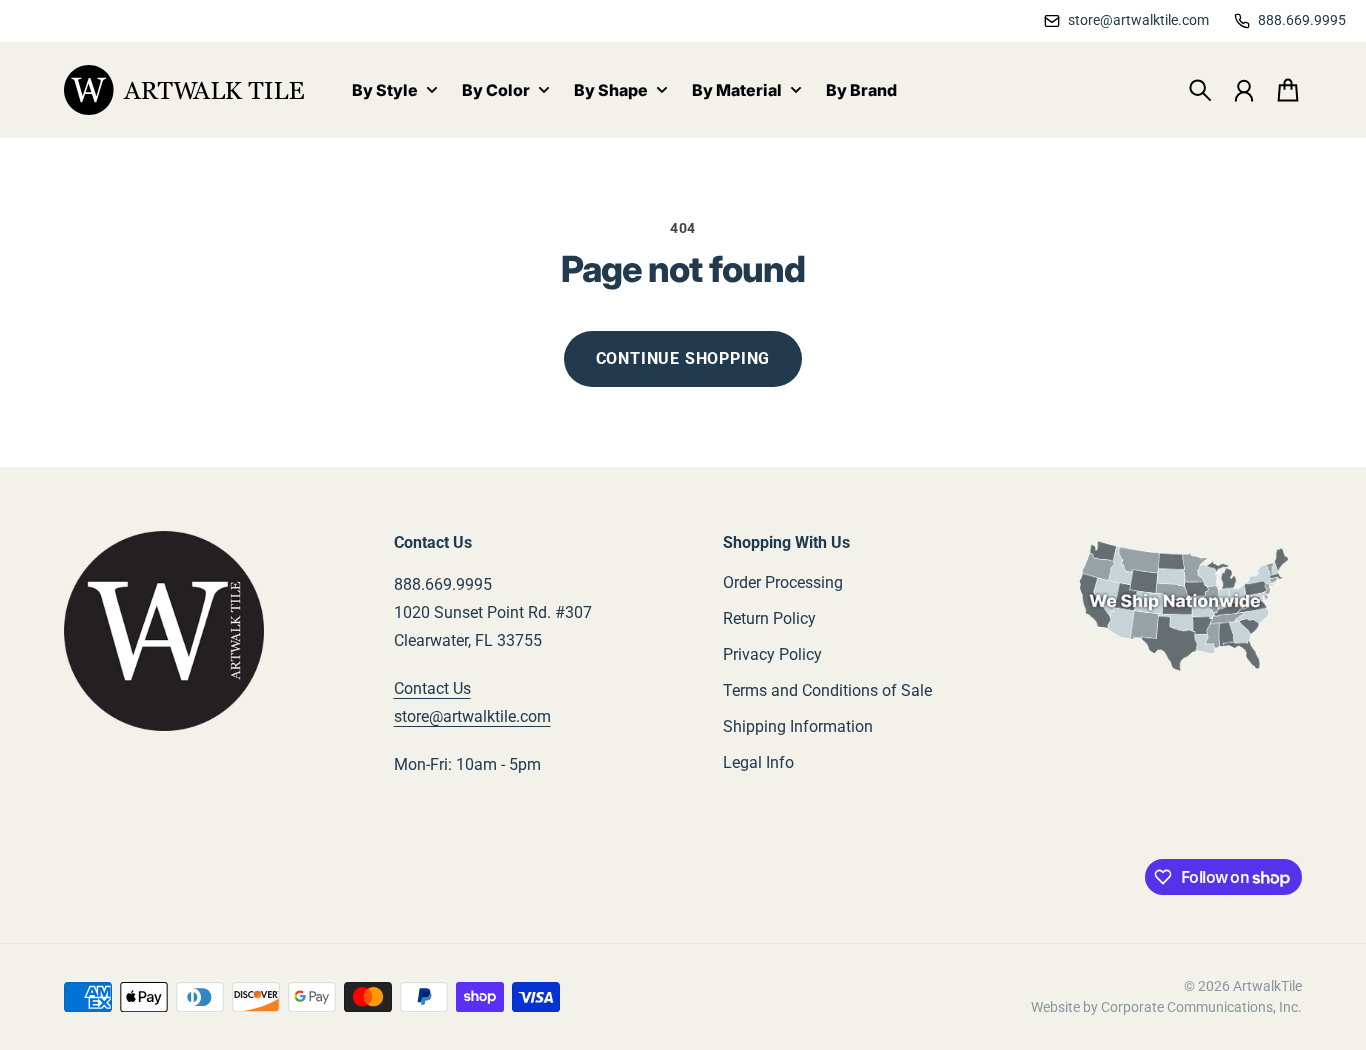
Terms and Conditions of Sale (827, 690)
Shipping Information (798, 726)
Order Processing (783, 582)
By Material (737, 91)
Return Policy (769, 618)
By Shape (611, 91)
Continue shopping (683, 358)
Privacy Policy (772, 654)
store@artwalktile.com (472, 716)
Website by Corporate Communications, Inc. (1166, 1007)
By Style (385, 91)
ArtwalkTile (1267, 986)
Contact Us (432, 688)
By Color (496, 91)
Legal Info (758, 762)
